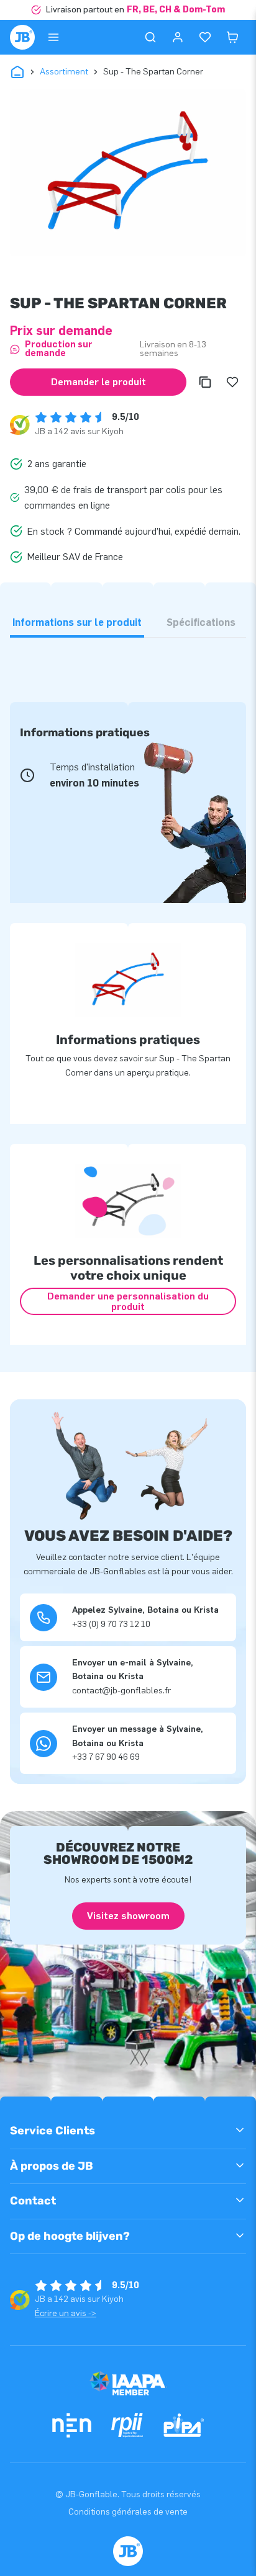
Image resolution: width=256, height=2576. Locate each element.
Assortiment (64, 72)
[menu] (53, 37)
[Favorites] (205, 37)
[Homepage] (22, 37)
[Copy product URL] (205, 382)
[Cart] (232, 37)
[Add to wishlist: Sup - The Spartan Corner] (232, 382)
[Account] (178, 37)
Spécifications (201, 622)
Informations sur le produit (77, 622)
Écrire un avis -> (66, 2313)
